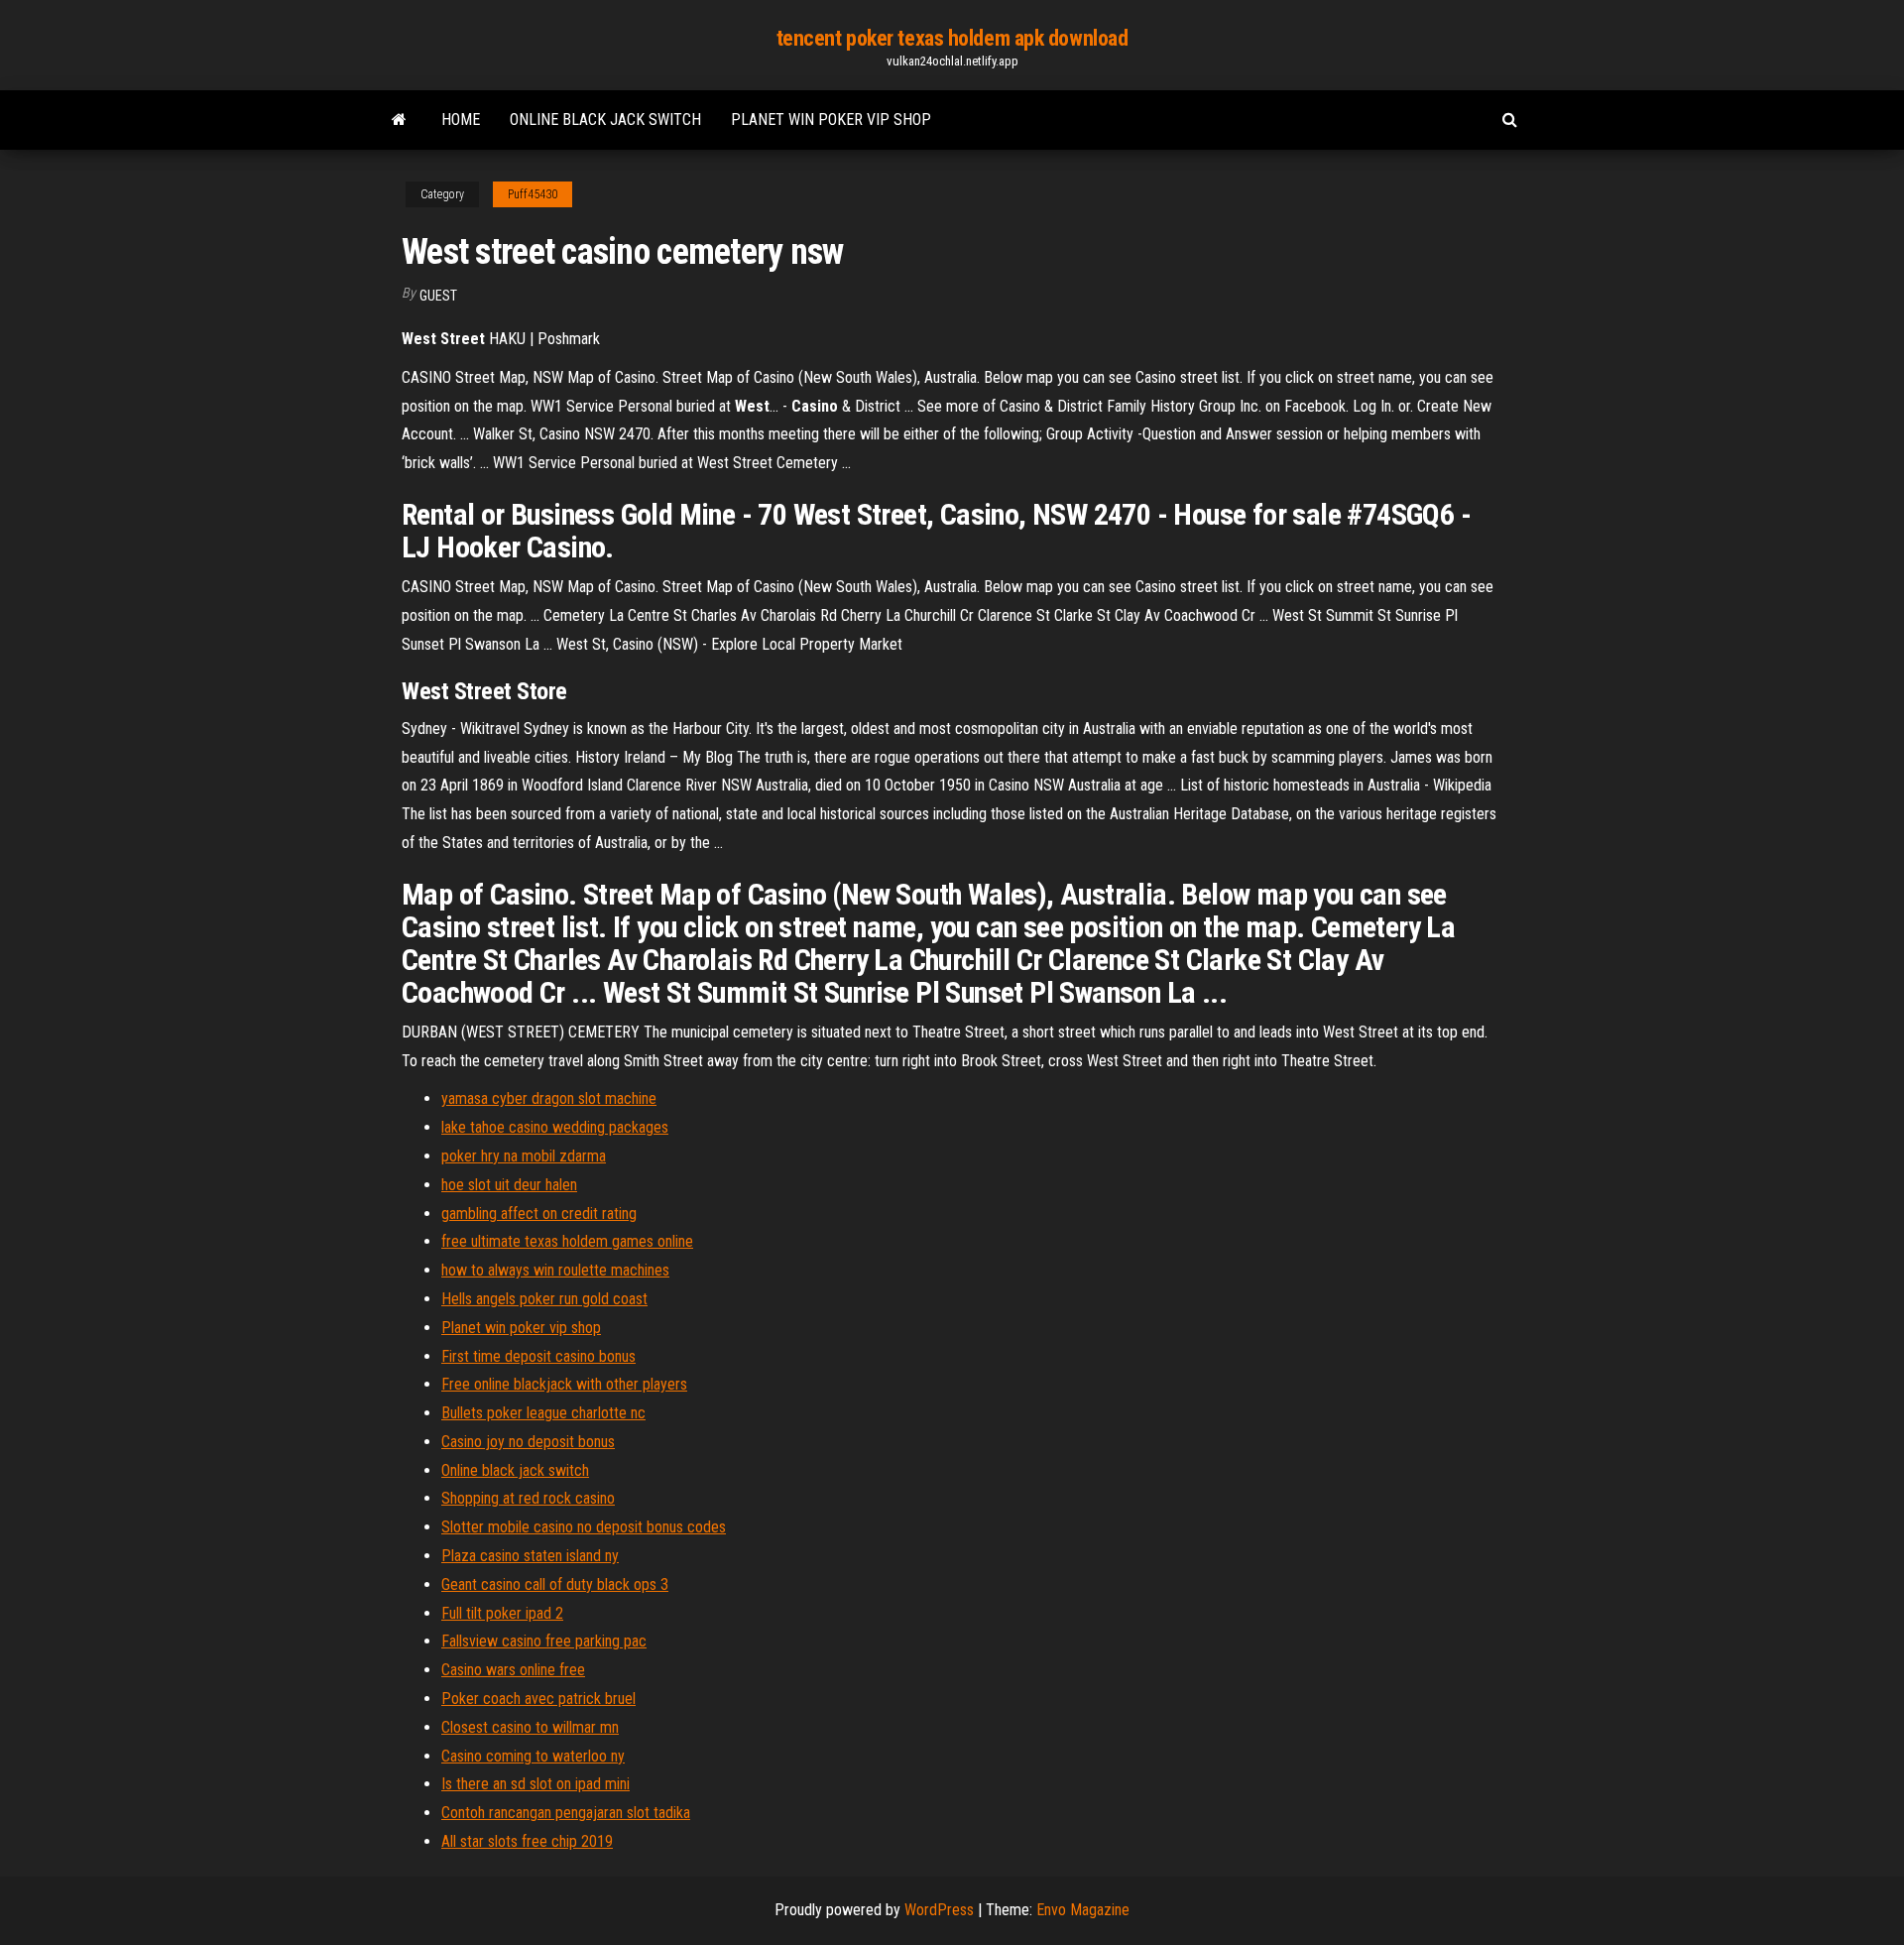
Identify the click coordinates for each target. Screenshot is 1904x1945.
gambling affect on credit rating (539, 1214)
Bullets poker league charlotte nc (543, 1413)
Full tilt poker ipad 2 (502, 1613)
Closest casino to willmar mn (530, 1727)
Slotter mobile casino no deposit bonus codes (584, 1527)
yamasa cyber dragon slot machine (549, 1098)
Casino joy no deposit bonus (528, 1442)
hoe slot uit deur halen (509, 1185)
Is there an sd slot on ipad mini (535, 1784)
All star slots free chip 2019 (527, 1841)
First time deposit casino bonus (538, 1356)
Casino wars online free (513, 1670)
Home (461, 120)
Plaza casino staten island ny (530, 1556)
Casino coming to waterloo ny (533, 1756)
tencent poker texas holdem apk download (952, 38)
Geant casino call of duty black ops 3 (555, 1584)
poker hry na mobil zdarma (524, 1156)
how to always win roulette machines (555, 1270)
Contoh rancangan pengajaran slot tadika (566, 1813)
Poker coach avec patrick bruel (538, 1699)
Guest (438, 296)
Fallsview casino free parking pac (544, 1641)
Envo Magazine (1083, 1910)
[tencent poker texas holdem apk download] (399, 120)
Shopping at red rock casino (528, 1498)
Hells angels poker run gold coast (544, 1299)
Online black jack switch (605, 120)
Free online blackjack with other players (564, 1384)
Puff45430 (533, 194)
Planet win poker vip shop (831, 120)
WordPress (939, 1910)
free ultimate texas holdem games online (567, 1241)
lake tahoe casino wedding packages (555, 1127)
